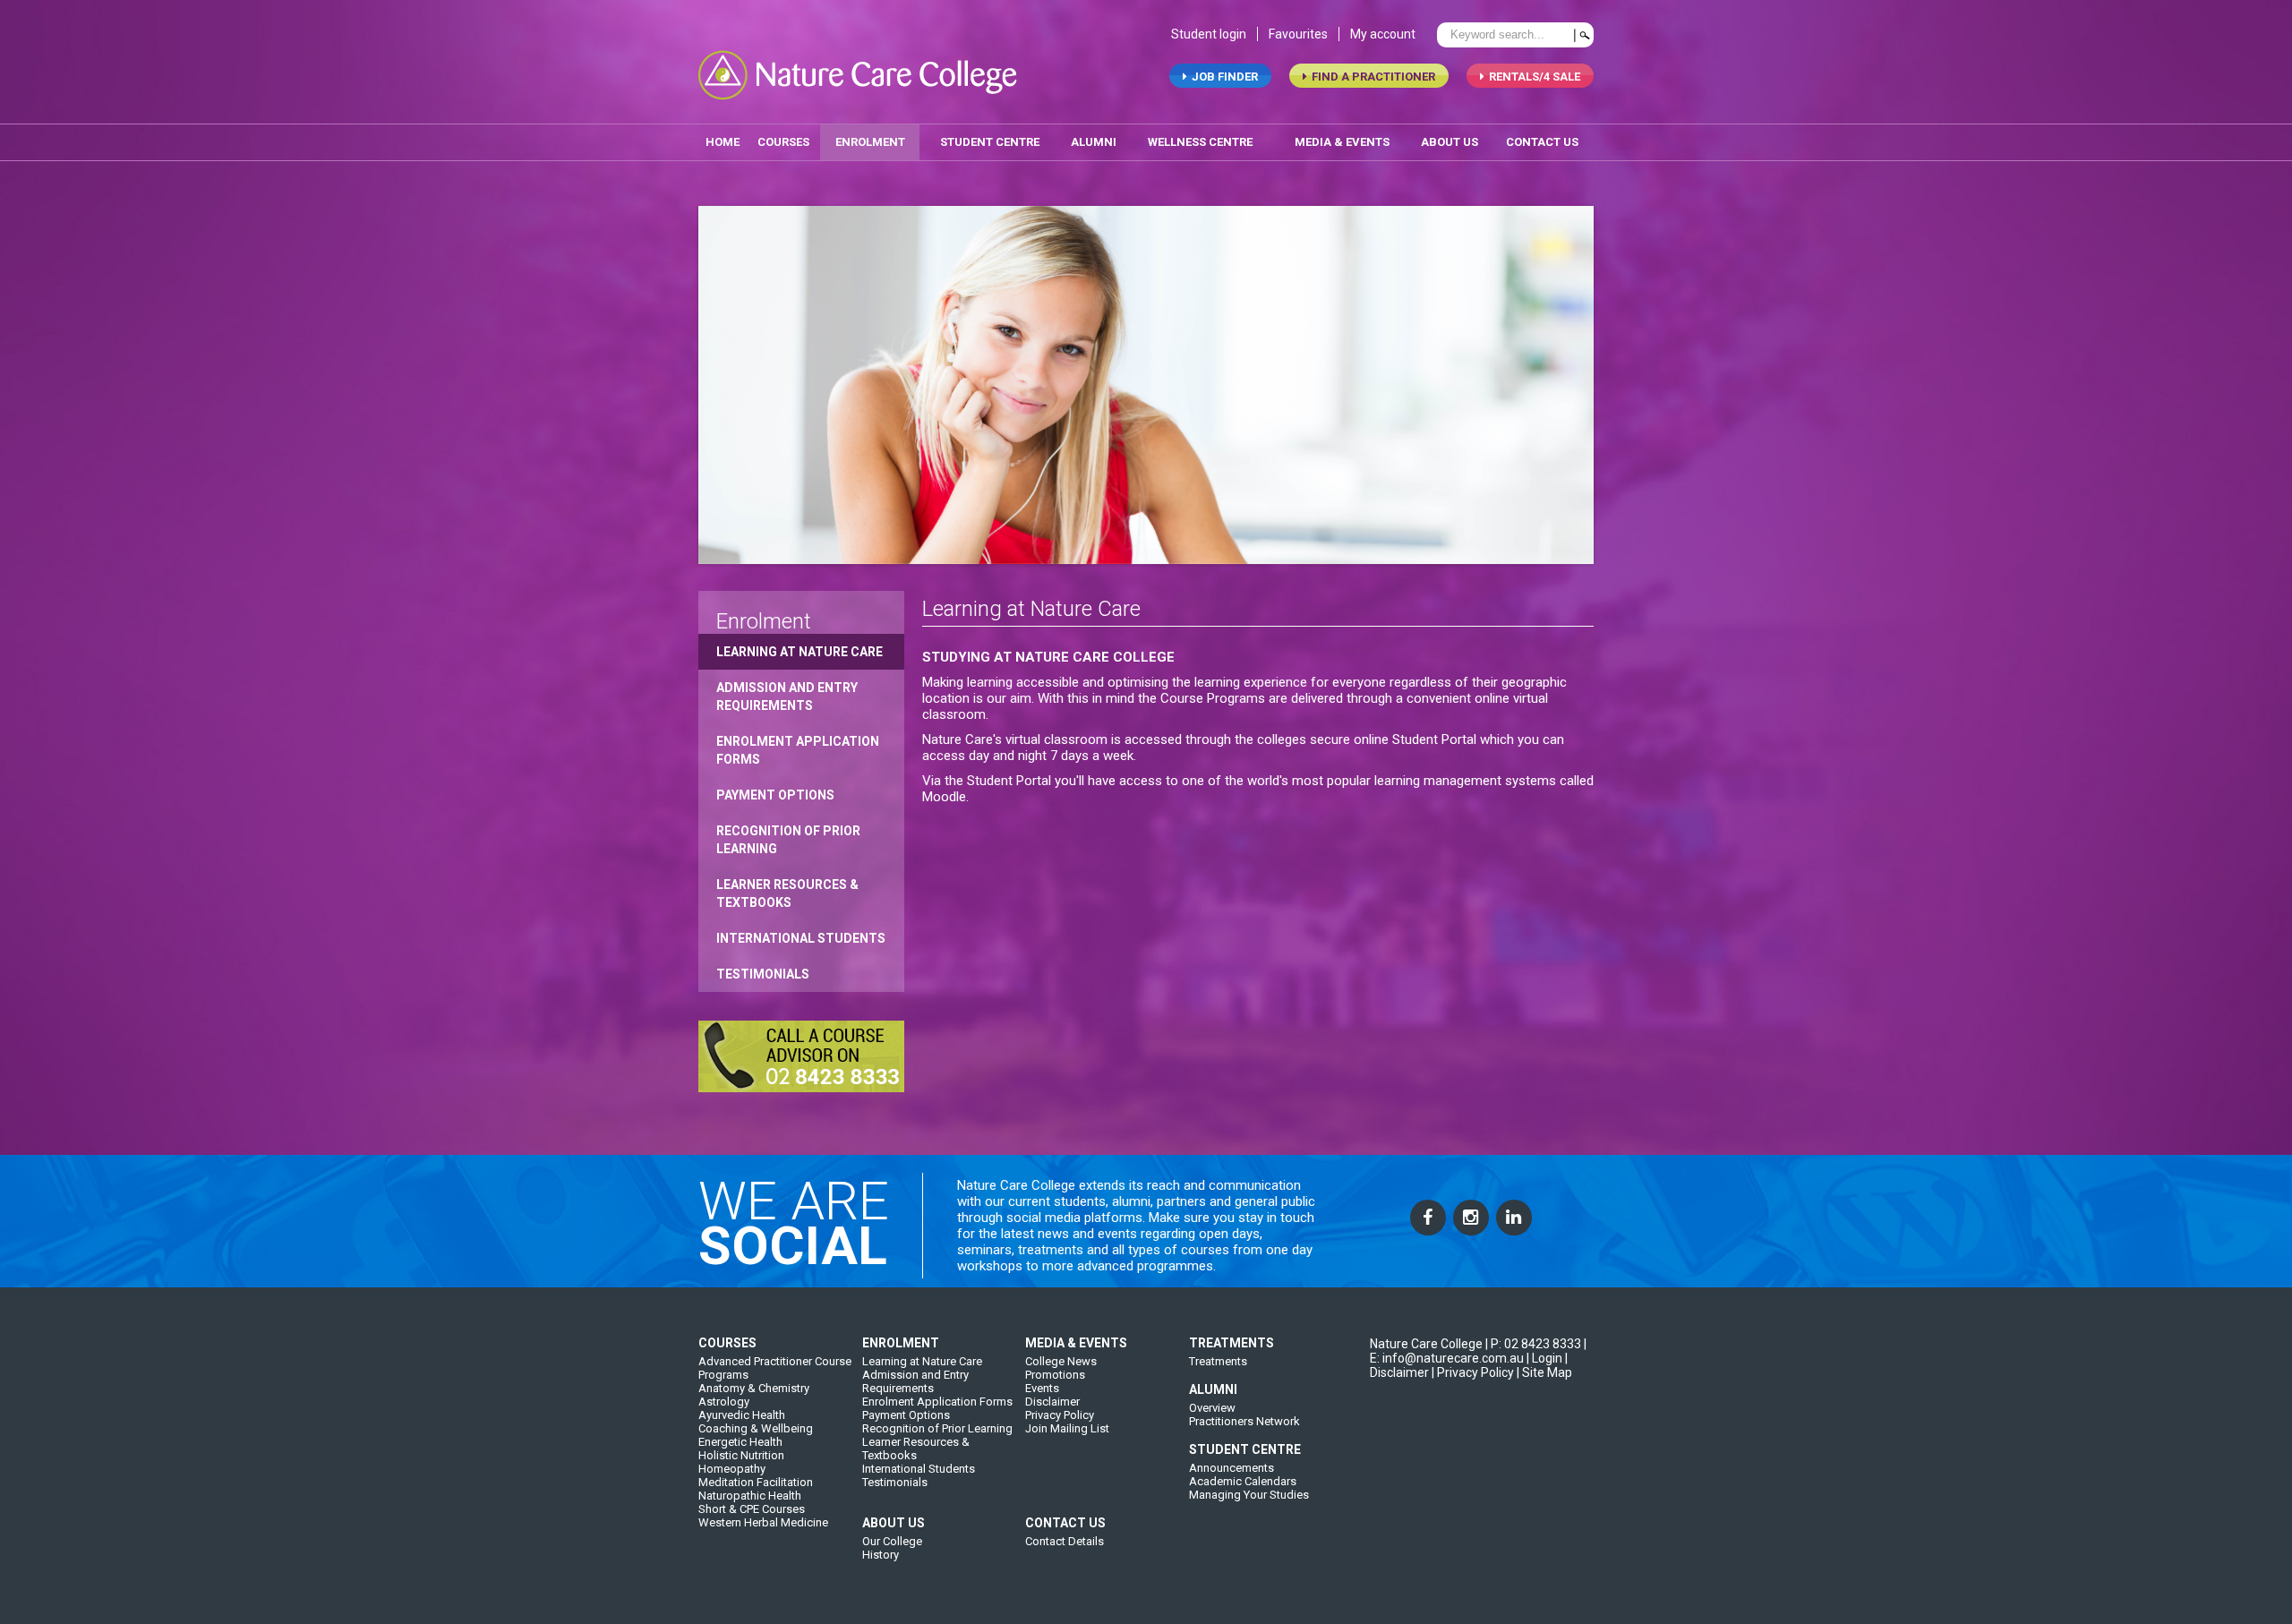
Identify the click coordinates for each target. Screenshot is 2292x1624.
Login (1547, 1358)
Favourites (1298, 34)
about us (1450, 142)
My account (1383, 34)
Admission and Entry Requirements (787, 697)
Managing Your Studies (1249, 1495)
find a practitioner (1373, 77)
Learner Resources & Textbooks (787, 893)
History (881, 1555)
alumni (1094, 142)
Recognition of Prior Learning (788, 840)
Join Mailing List (1067, 1428)
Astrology (724, 1402)
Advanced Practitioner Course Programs (775, 1368)
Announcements (1232, 1468)
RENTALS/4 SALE (1535, 77)
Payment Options (775, 795)
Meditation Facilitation (756, 1482)
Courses (783, 142)
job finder (1225, 77)
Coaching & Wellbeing (756, 1428)
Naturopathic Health (750, 1496)
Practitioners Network (1244, 1421)
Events (1042, 1388)
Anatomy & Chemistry (754, 1388)
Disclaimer (1052, 1402)
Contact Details (1065, 1541)
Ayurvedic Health (742, 1415)
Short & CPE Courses (752, 1509)
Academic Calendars (1243, 1481)
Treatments (1218, 1361)
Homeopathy (732, 1469)
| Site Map (1544, 1372)
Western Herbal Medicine (763, 1522)
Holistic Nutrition (741, 1455)
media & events (1342, 142)
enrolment (870, 142)
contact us (1542, 142)
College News (1061, 1361)
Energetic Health (740, 1442)
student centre (990, 142)
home (723, 142)
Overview (1212, 1408)
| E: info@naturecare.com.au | (1478, 1351)
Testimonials (763, 974)
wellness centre (1200, 142)
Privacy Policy (1060, 1415)
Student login (1209, 34)
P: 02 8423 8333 (1536, 1344)
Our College (892, 1541)
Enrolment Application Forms (798, 750)
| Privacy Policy (1473, 1372)
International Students (801, 938)
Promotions (1055, 1375)
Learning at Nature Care (800, 652)
